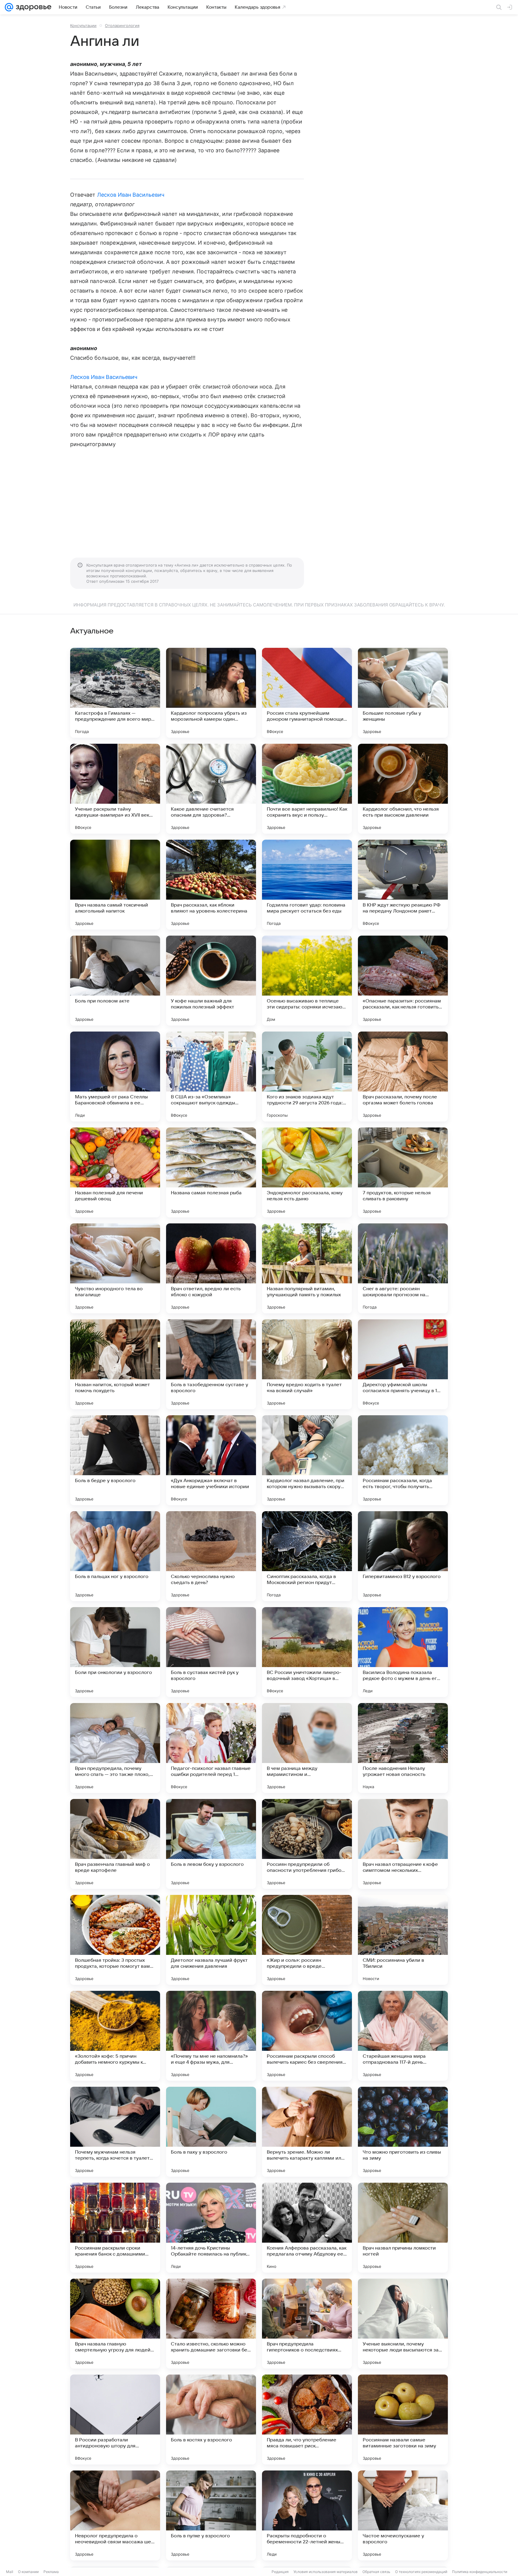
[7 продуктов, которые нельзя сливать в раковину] (403, 1172)
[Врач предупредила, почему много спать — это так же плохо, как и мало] (115, 1748)
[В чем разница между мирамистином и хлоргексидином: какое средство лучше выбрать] (307, 1748)
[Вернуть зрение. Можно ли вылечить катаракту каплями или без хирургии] (307, 2132)
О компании (28, 2572)
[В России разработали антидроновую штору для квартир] (115, 2420)
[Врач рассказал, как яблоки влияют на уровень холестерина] (211, 885)
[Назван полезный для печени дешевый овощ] (115, 1172)
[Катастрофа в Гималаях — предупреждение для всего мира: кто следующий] (115, 693)
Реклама (51, 2572)
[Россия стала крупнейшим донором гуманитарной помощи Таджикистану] (307, 693)
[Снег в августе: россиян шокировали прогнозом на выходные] (403, 1268)
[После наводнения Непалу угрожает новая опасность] (403, 1748)
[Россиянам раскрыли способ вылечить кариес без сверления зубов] (307, 2036)
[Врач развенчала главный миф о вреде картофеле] (115, 1844)
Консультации (83, 25)
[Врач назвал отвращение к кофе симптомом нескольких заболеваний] (403, 1844)
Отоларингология (122, 25)
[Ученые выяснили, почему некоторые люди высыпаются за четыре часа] (403, 2324)
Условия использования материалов (326, 2572)
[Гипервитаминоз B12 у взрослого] (403, 1556)
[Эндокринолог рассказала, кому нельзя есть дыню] (307, 1172)
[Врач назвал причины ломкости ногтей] (403, 2228)
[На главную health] (32, 7)
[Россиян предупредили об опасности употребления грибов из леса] (307, 1844)
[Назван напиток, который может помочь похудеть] (115, 1364)
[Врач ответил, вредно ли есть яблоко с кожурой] (211, 1268)
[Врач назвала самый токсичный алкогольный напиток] (115, 885)
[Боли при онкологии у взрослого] (115, 1652)
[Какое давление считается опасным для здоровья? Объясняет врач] (211, 789)
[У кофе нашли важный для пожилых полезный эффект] (211, 981)
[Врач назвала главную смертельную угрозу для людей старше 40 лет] (115, 2324)
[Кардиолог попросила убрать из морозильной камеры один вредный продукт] (211, 693)
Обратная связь (376, 2572)
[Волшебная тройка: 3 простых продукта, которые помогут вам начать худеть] (115, 1940)
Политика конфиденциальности (480, 2572)
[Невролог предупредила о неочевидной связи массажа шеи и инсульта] (115, 2515)
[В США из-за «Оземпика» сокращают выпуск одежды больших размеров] (211, 1077)
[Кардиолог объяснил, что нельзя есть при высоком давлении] (403, 789)
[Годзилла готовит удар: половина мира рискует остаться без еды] (307, 885)
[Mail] (9, 7)
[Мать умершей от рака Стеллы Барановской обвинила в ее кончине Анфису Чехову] (115, 1077)
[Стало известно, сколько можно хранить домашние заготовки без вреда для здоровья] (211, 2324)
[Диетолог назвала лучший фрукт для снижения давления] (211, 1940)
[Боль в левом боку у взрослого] (211, 1844)
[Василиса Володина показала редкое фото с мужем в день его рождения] (403, 1652)
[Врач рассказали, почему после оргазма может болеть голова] (403, 1077)
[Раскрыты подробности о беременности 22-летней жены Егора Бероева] (307, 2515)
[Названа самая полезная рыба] (211, 1172)
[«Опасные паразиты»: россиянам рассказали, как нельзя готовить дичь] (403, 981)
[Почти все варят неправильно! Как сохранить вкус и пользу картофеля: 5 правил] (307, 789)
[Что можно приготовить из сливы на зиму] (403, 2132)
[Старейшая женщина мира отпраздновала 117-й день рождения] (403, 2036)
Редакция (280, 2572)
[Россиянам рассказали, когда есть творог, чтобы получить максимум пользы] (403, 1460)
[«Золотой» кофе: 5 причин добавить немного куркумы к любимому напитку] (115, 2036)
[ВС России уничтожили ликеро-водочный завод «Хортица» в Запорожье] (307, 1652)
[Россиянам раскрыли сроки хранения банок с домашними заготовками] (115, 2228)
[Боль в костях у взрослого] (211, 2420)
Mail (10, 2572)
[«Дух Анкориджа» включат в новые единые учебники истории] (211, 1460)
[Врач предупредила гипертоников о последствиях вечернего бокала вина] (307, 2324)
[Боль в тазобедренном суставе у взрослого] (211, 1364)
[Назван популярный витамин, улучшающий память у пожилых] (307, 1268)
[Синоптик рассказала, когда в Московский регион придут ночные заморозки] (307, 1556)
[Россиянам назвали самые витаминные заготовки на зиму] (403, 2420)
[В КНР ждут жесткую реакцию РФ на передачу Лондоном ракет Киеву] (403, 885)
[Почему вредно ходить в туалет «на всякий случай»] (307, 1364)
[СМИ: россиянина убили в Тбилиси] (403, 1940)
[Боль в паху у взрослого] (211, 2132)
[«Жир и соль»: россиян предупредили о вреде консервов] (307, 1940)
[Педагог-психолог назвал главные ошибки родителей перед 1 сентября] (211, 1748)
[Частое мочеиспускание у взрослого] (403, 2515)
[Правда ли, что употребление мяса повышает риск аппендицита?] (307, 2420)
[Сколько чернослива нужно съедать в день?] (211, 1556)
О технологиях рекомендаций (421, 2572)
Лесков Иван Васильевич (131, 195)
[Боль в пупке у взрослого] (211, 2515)
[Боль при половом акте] (115, 981)
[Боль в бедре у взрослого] (115, 1460)
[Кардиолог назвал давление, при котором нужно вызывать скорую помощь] (307, 1460)
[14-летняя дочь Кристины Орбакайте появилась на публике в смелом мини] (211, 2228)
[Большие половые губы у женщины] (403, 693)
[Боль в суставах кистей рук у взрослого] (211, 1652)
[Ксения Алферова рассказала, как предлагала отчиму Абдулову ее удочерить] (307, 2228)
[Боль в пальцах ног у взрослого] (115, 1556)
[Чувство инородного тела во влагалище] (115, 1268)
